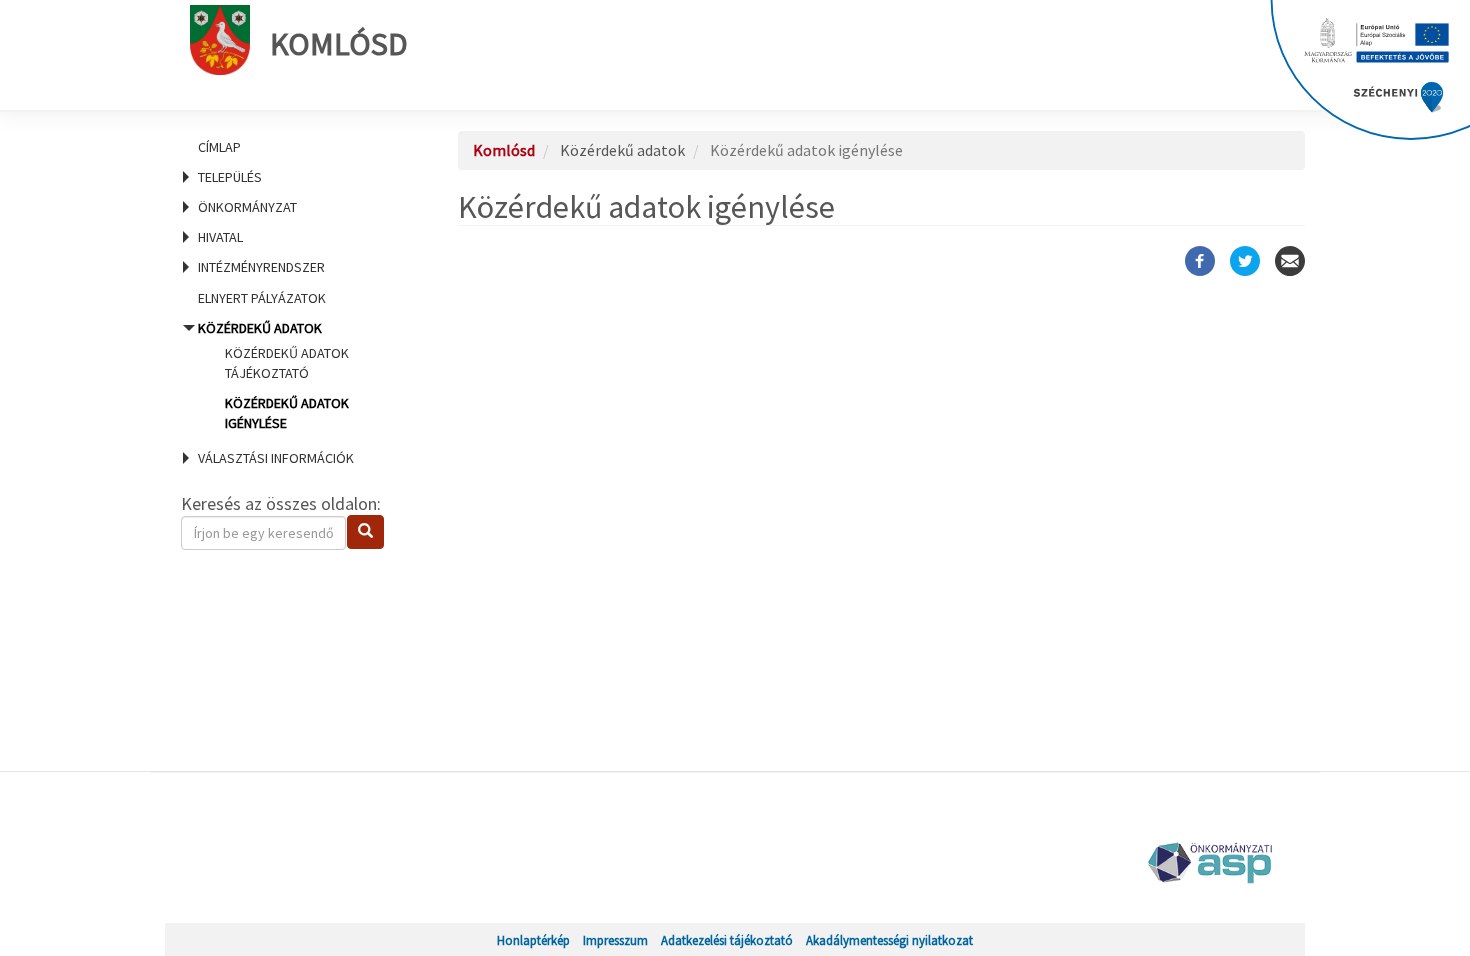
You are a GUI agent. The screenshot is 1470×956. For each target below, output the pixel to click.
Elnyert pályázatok (262, 298)
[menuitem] (295, 147)
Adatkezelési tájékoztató (727, 940)
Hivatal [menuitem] (220, 237)
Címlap (219, 147)
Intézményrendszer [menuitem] (261, 267)
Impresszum (615, 940)
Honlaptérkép (533, 940)
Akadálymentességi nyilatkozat (889, 940)
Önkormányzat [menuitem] (247, 207)
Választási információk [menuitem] (276, 458)
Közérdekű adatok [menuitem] (273, 375)
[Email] (1290, 261)
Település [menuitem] (230, 177)
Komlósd (339, 44)
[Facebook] (1200, 261)
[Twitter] (1245, 261)
